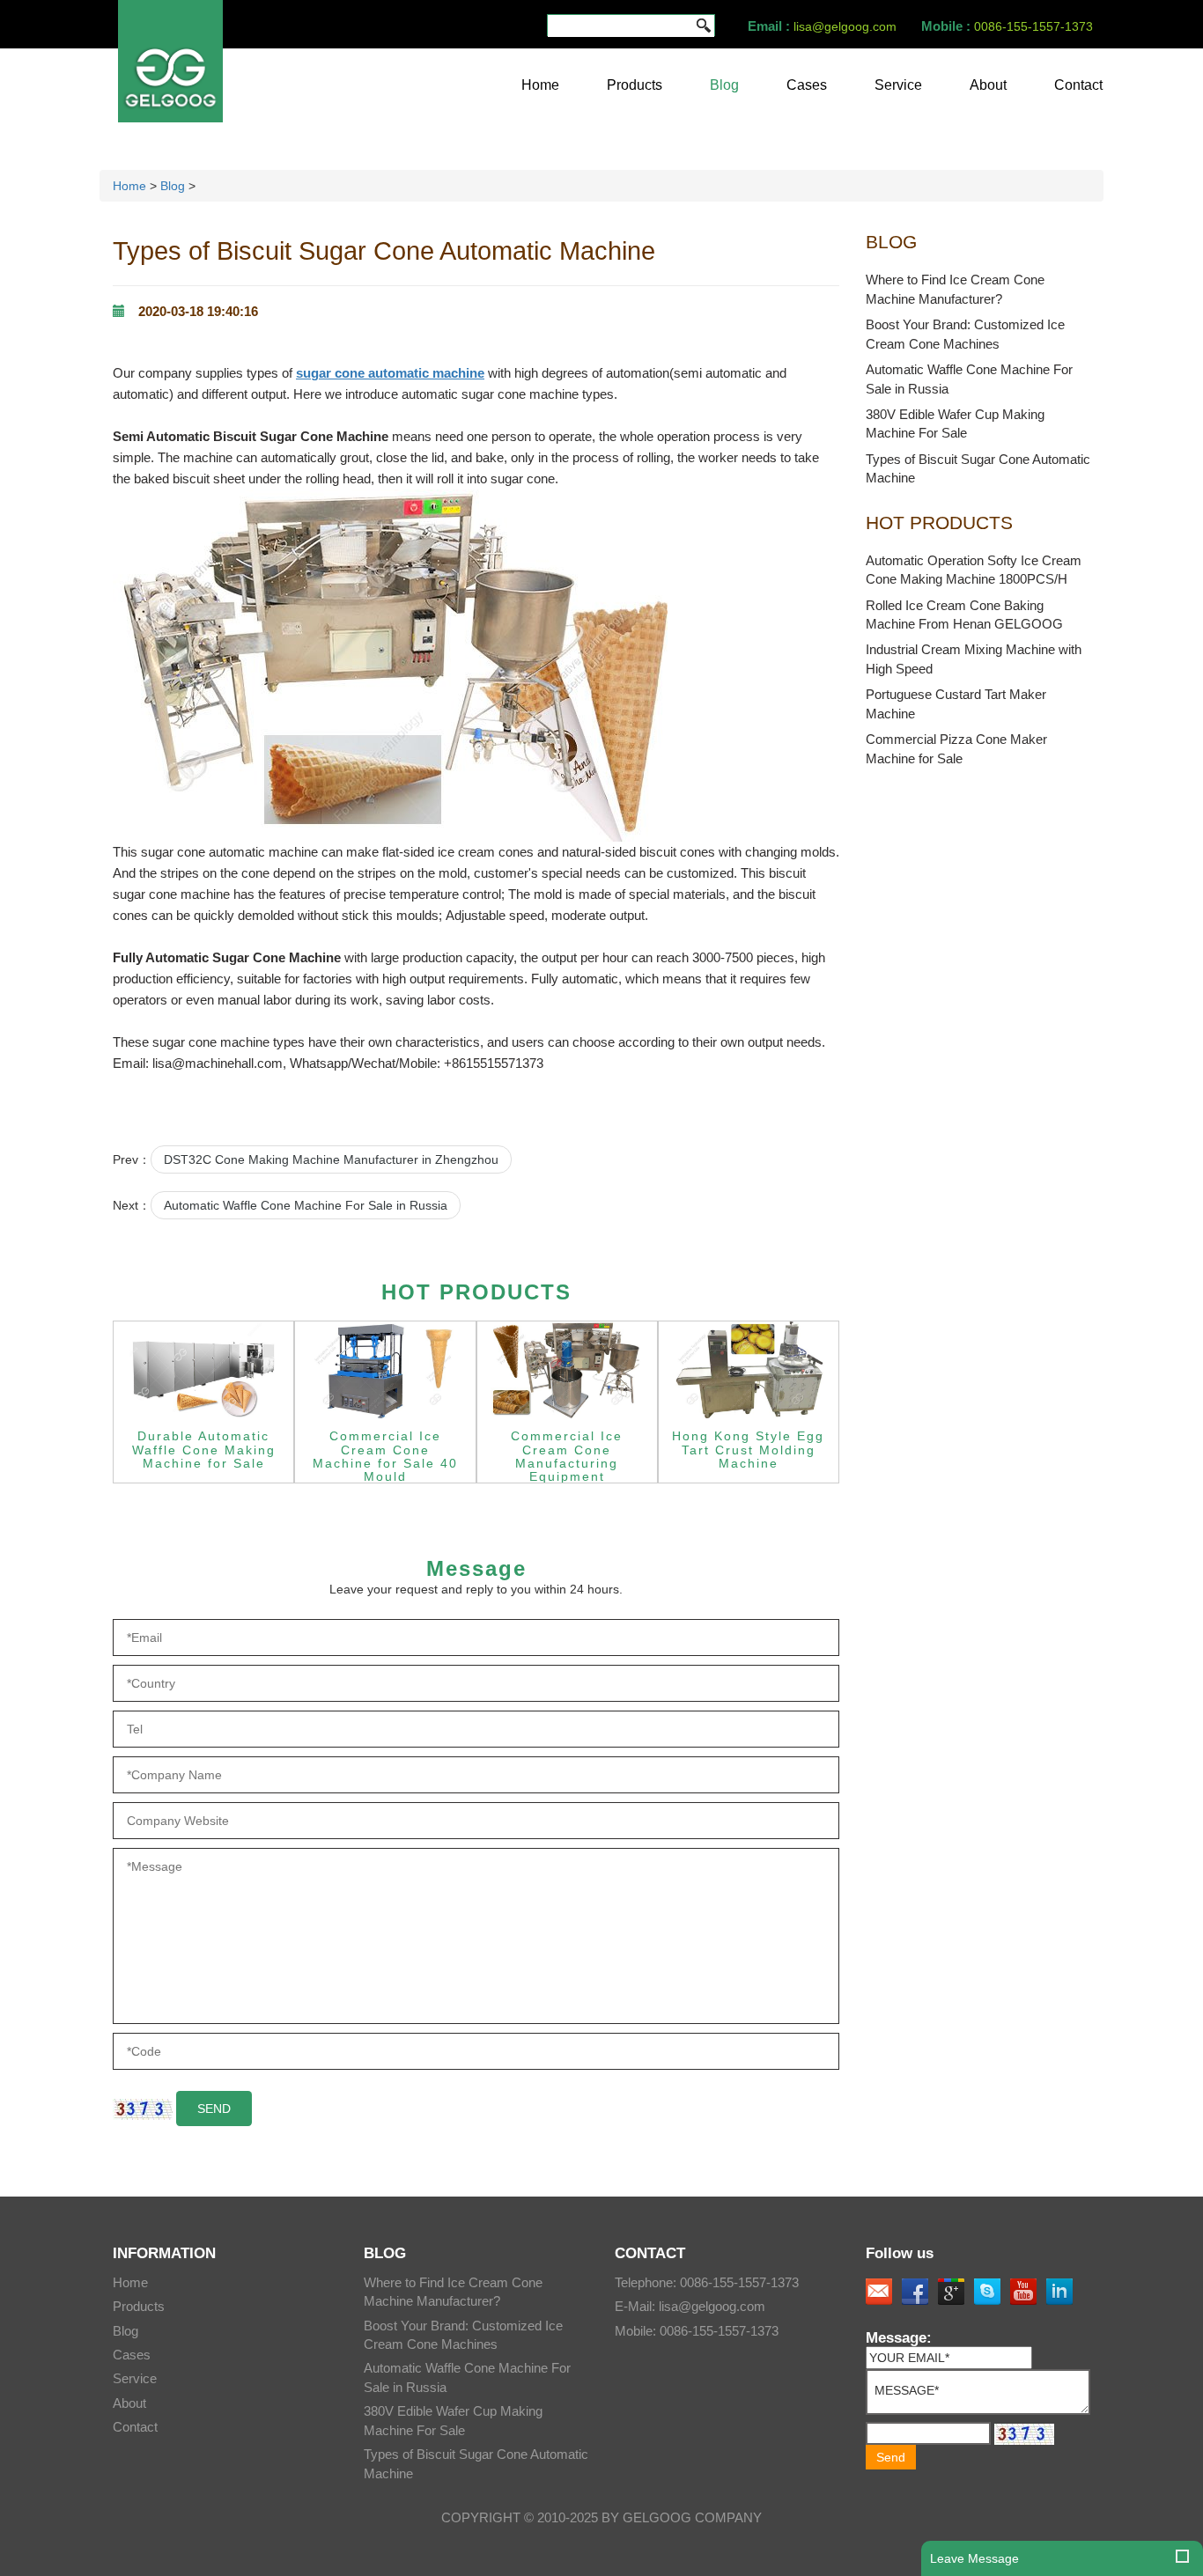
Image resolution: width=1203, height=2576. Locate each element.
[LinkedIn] (1059, 2292)
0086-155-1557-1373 (1033, 26)
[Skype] (987, 2292)
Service (898, 85)
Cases (807, 85)
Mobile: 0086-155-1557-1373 (697, 2331)
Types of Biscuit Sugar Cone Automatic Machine (384, 251)
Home (540, 85)
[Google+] (951, 2292)
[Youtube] (1023, 2292)
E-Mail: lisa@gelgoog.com (690, 2306)
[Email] (879, 2292)
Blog (724, 85)
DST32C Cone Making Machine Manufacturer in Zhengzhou (331, 1159)
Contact (1078, 85)
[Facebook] (915, 2292)
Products (635, 85)
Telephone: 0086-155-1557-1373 (707, 2282)
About (988, 85)
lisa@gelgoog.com (845, 26)
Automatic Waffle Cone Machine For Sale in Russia (306, 1205)
